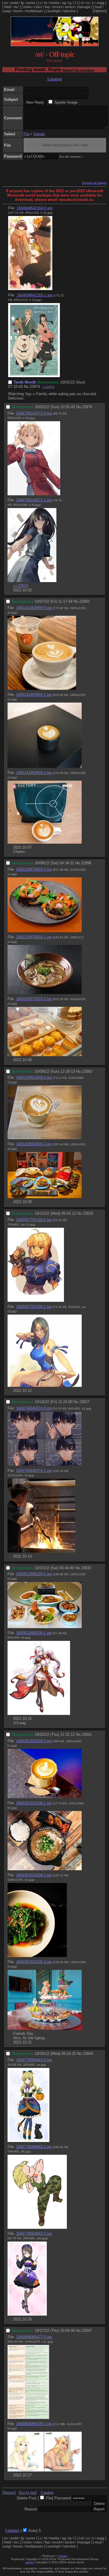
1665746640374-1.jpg (34, 1471)
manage (84, 7)
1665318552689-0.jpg (34, 1078)
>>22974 (20, 586)
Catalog (47, 2493)
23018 (88, 1213)
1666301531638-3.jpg (34, 1962)
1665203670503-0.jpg (34, 869)
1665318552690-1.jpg (34, 1144)
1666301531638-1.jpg (34, 1803)
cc (88, 3)
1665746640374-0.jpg (34, 1408)
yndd (14, 3)
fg (22, 3)
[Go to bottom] (84, 70)
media (54, 3)
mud (98, 7)
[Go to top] (28, 2493)
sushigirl (54, 11)
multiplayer (34, 11)
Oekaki (39, 134)
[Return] (68, 70)
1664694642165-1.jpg (34, 295)
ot (82, 3)
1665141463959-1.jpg (34, 695)
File (27, 134)
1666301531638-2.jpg (34, 1875)
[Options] (100, 11)
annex (70, 7)
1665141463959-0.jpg (34, 608)
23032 (86, 1568)
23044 (88, 2054)
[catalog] (55, 79)
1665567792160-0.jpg (34, 1220)
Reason (31, 2509)
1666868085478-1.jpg (34, 2424)
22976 (87, 407)
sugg (100, 3)
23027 (84, 1402)
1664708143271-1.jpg (34, 500)
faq (47, 7)
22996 (86, 863)
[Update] (12, 2531)
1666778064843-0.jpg (34, 2060)
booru (18, 11)
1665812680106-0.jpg (34, 1574)
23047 (87, 2331)
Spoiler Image (66, 102)
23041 (87, 1735)
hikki (8, 7)
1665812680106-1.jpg (34, 1633)
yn (6, 3)
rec (16, 7)
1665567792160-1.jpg (34, 1307)
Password (63, 2498)
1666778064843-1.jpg (34, 2147)
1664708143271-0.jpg (34, 413)
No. (27, 387)
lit (45, 3)
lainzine (70, 11)
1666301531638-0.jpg (34, 1741)
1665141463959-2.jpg (34, 773)
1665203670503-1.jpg (34, 937)
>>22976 (48, 387)
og (64, 3)
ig (70, 3)
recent (57, 7)
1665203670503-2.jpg (34, 999)
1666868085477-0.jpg (34, 2337)
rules (38, 7)
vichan (63, 2556)
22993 (84, 601)
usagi (7, 11)
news (27, 7)
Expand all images (94, 183)
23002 (87, 1071)
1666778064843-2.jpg (34, 2234)
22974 (35, 387)
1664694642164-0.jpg (34, 208)
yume (31, 3)
